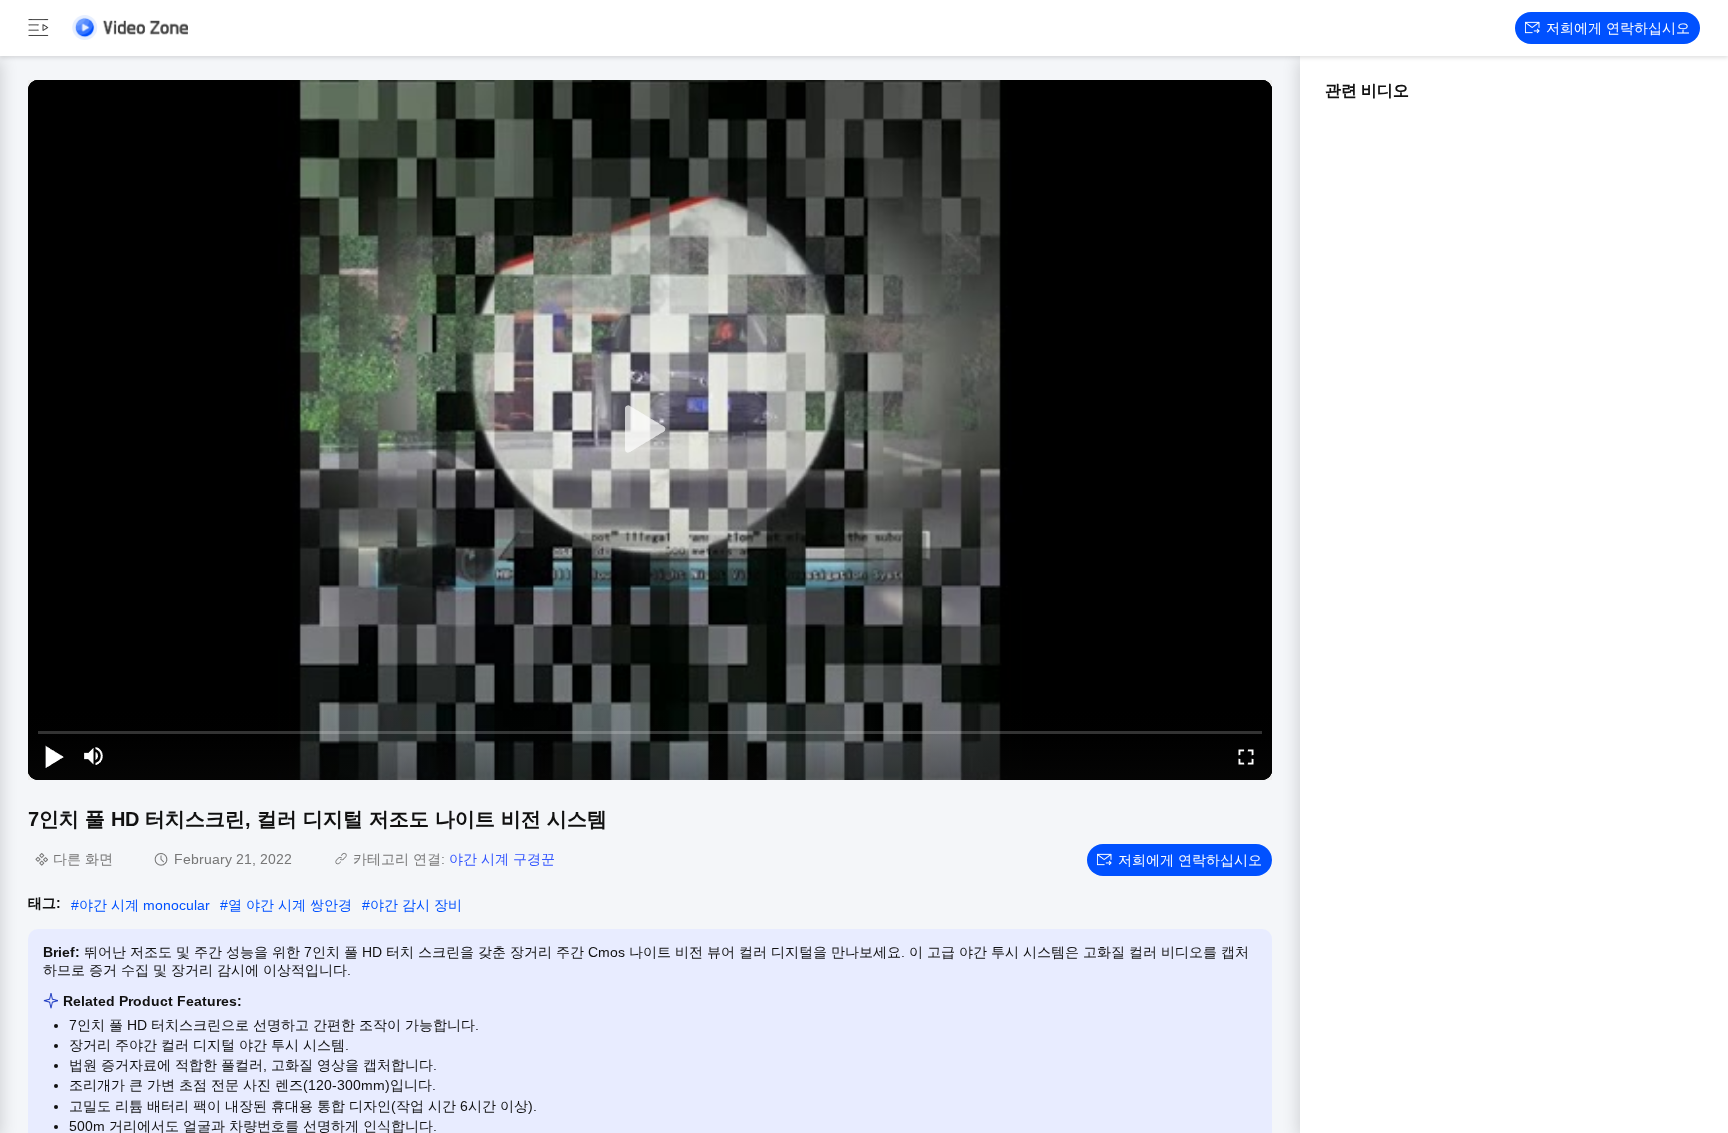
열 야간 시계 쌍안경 (290, 905)
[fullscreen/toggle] (1246, 756)
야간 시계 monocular (144, 905)
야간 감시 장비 (416, 905)
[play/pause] (54, 756)
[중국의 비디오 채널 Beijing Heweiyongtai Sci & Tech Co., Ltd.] (130, 27)
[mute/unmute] (94, 756)
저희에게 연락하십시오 (1618, 28)
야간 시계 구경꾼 (502, 859)
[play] (650, 430)
